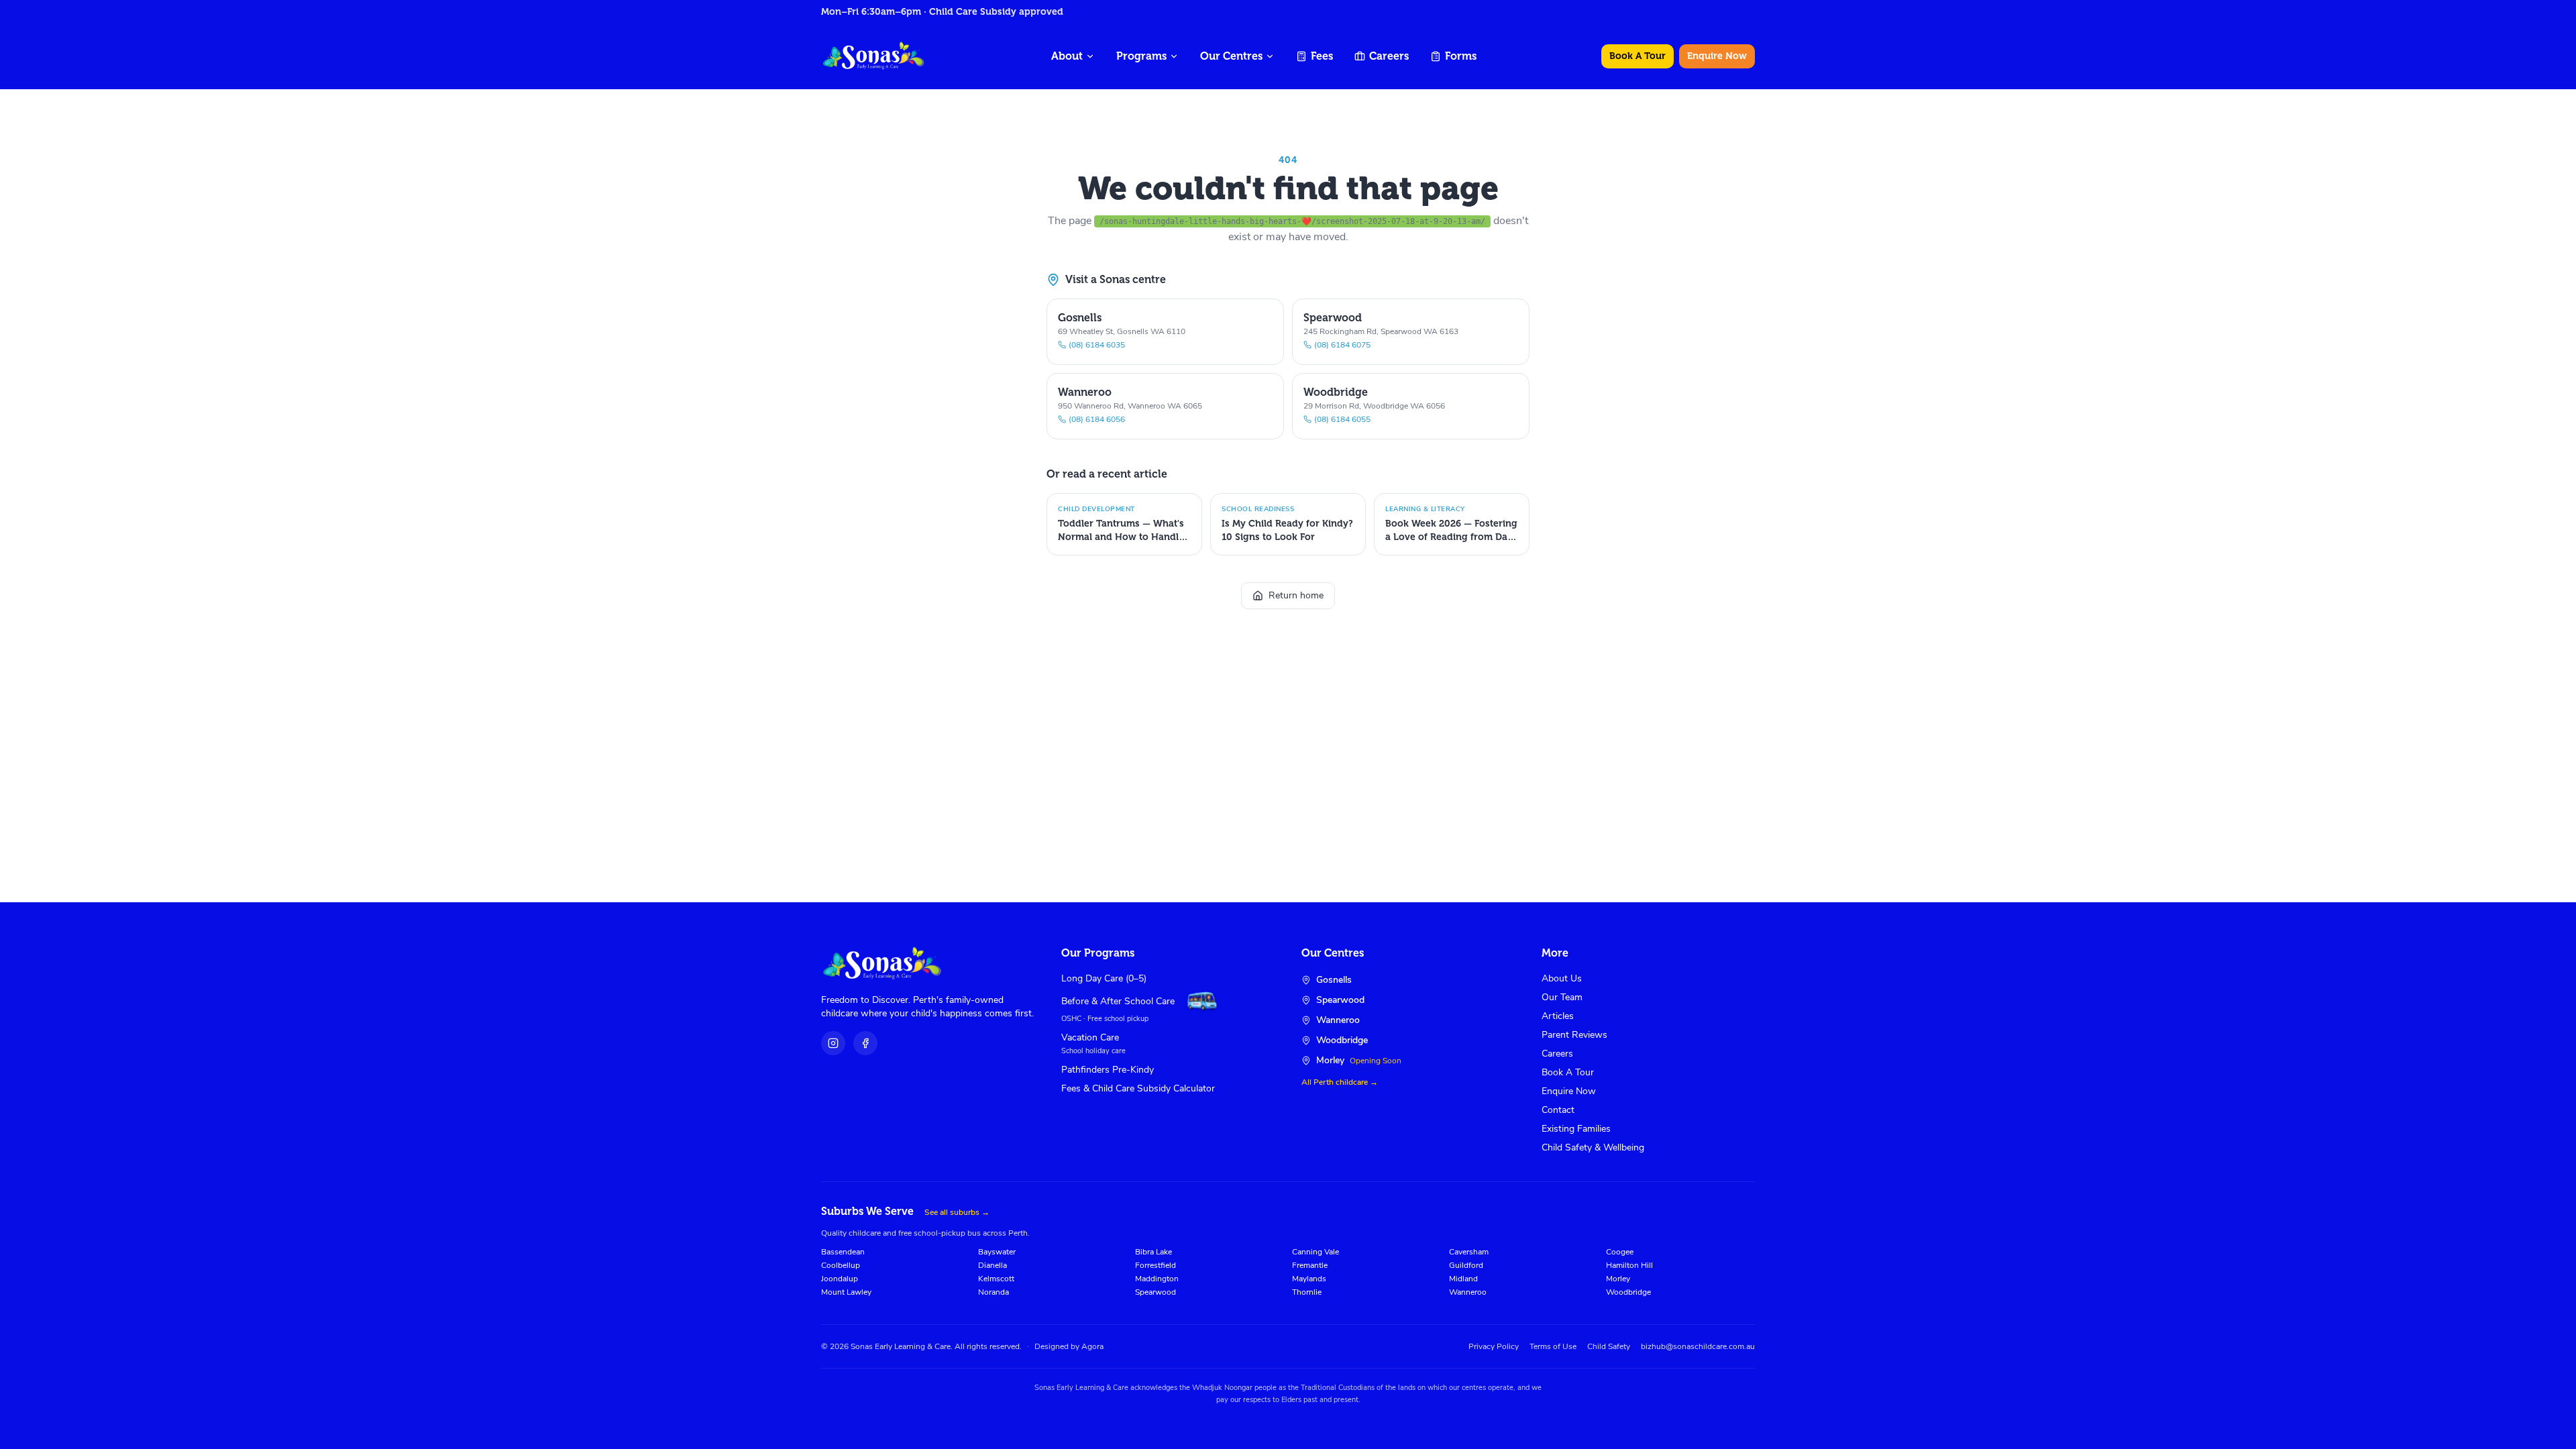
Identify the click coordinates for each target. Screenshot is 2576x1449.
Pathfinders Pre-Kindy (1108, 1070)
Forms (1461, 56)
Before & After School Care (1118, 1001)
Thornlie (1307, 1292)
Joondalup (840, 1279)
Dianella (992, 1265)
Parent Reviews (1574, 1035)
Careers (1389, 56)
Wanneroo (1468, 1292)
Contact (1558, 1110)
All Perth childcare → (1340, 1082)
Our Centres (1231, 56)
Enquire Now (1717, 56)
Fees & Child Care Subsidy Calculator (1138, 1088)
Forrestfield (1156, 1265)
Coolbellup (841, 1265)
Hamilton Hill (1629, 1265)
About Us (1562, 978)
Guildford (1466, 1265)
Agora (1092, 1346)
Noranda (994, 1292)
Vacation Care (1090, 1037)
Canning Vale (1316, 1252)
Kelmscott (996, 1279)
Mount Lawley (846, 1292)
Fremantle (1310, 1265)
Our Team (1562, 997)
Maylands (1309, 1279)
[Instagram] (833, 1043)
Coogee (1620, 1252)
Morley (1618, 1279)
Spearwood (1156, 1292)
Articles (1558, 1016)
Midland (1463, 1279)
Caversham (1469, 1252)
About (1067, 56)
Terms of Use (1553, 1346)
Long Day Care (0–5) (1104, 978)
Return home (1296, 595)
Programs (1141, 56)
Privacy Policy (1494, 1346)
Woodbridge (1628, 1292)
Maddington (1157, 1279)
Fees (1322, 56)
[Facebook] (865, 1043)
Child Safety (1609, 1346)
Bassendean (843, 1252)
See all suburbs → (957, 1212)
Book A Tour (1638, 56)
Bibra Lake (1153, 1252)
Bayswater (997, 1252)
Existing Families (1576, 1129)
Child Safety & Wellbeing (1593, 1147)
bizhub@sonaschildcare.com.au (1698, 1346)
